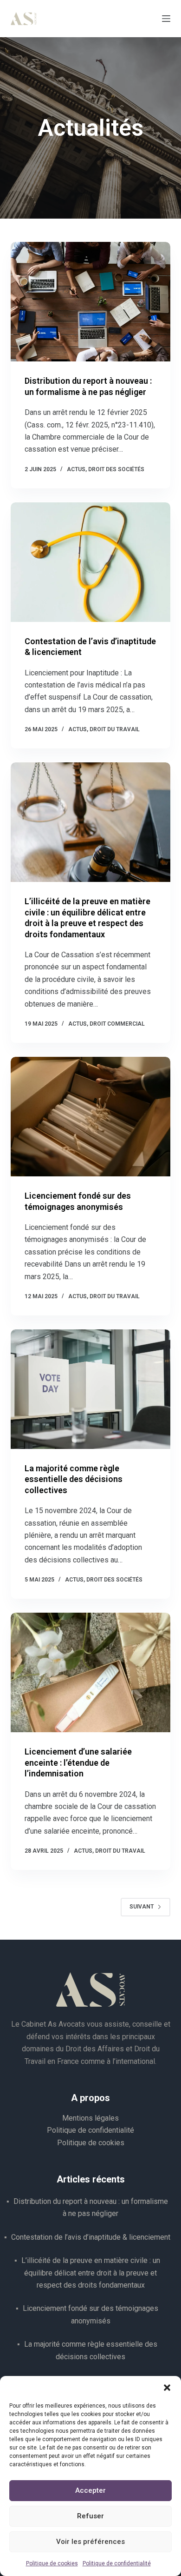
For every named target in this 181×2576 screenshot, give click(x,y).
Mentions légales (90, 2118)
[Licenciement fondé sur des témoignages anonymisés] (90, 1117)
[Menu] (166, 19)
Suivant (142, 1907)
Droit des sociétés (116, 469)
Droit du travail (115, 729)
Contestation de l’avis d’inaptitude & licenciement (91, 2237)
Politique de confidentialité (117, 2563)
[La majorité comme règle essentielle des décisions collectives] (90, 1389)
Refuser (90, 2516)
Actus (76, 469)
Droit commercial (117, 1024)
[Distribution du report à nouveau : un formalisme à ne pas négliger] (90, 302)
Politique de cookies (52, 2563)
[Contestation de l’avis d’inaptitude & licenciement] (90, 562)
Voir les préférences (90, 2542)
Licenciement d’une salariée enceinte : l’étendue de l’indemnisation (78, 1762)
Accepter (90, 2490)
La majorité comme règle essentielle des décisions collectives (74, 1479)
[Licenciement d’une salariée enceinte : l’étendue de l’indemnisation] (90, 1672)
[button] (167, 2388)
